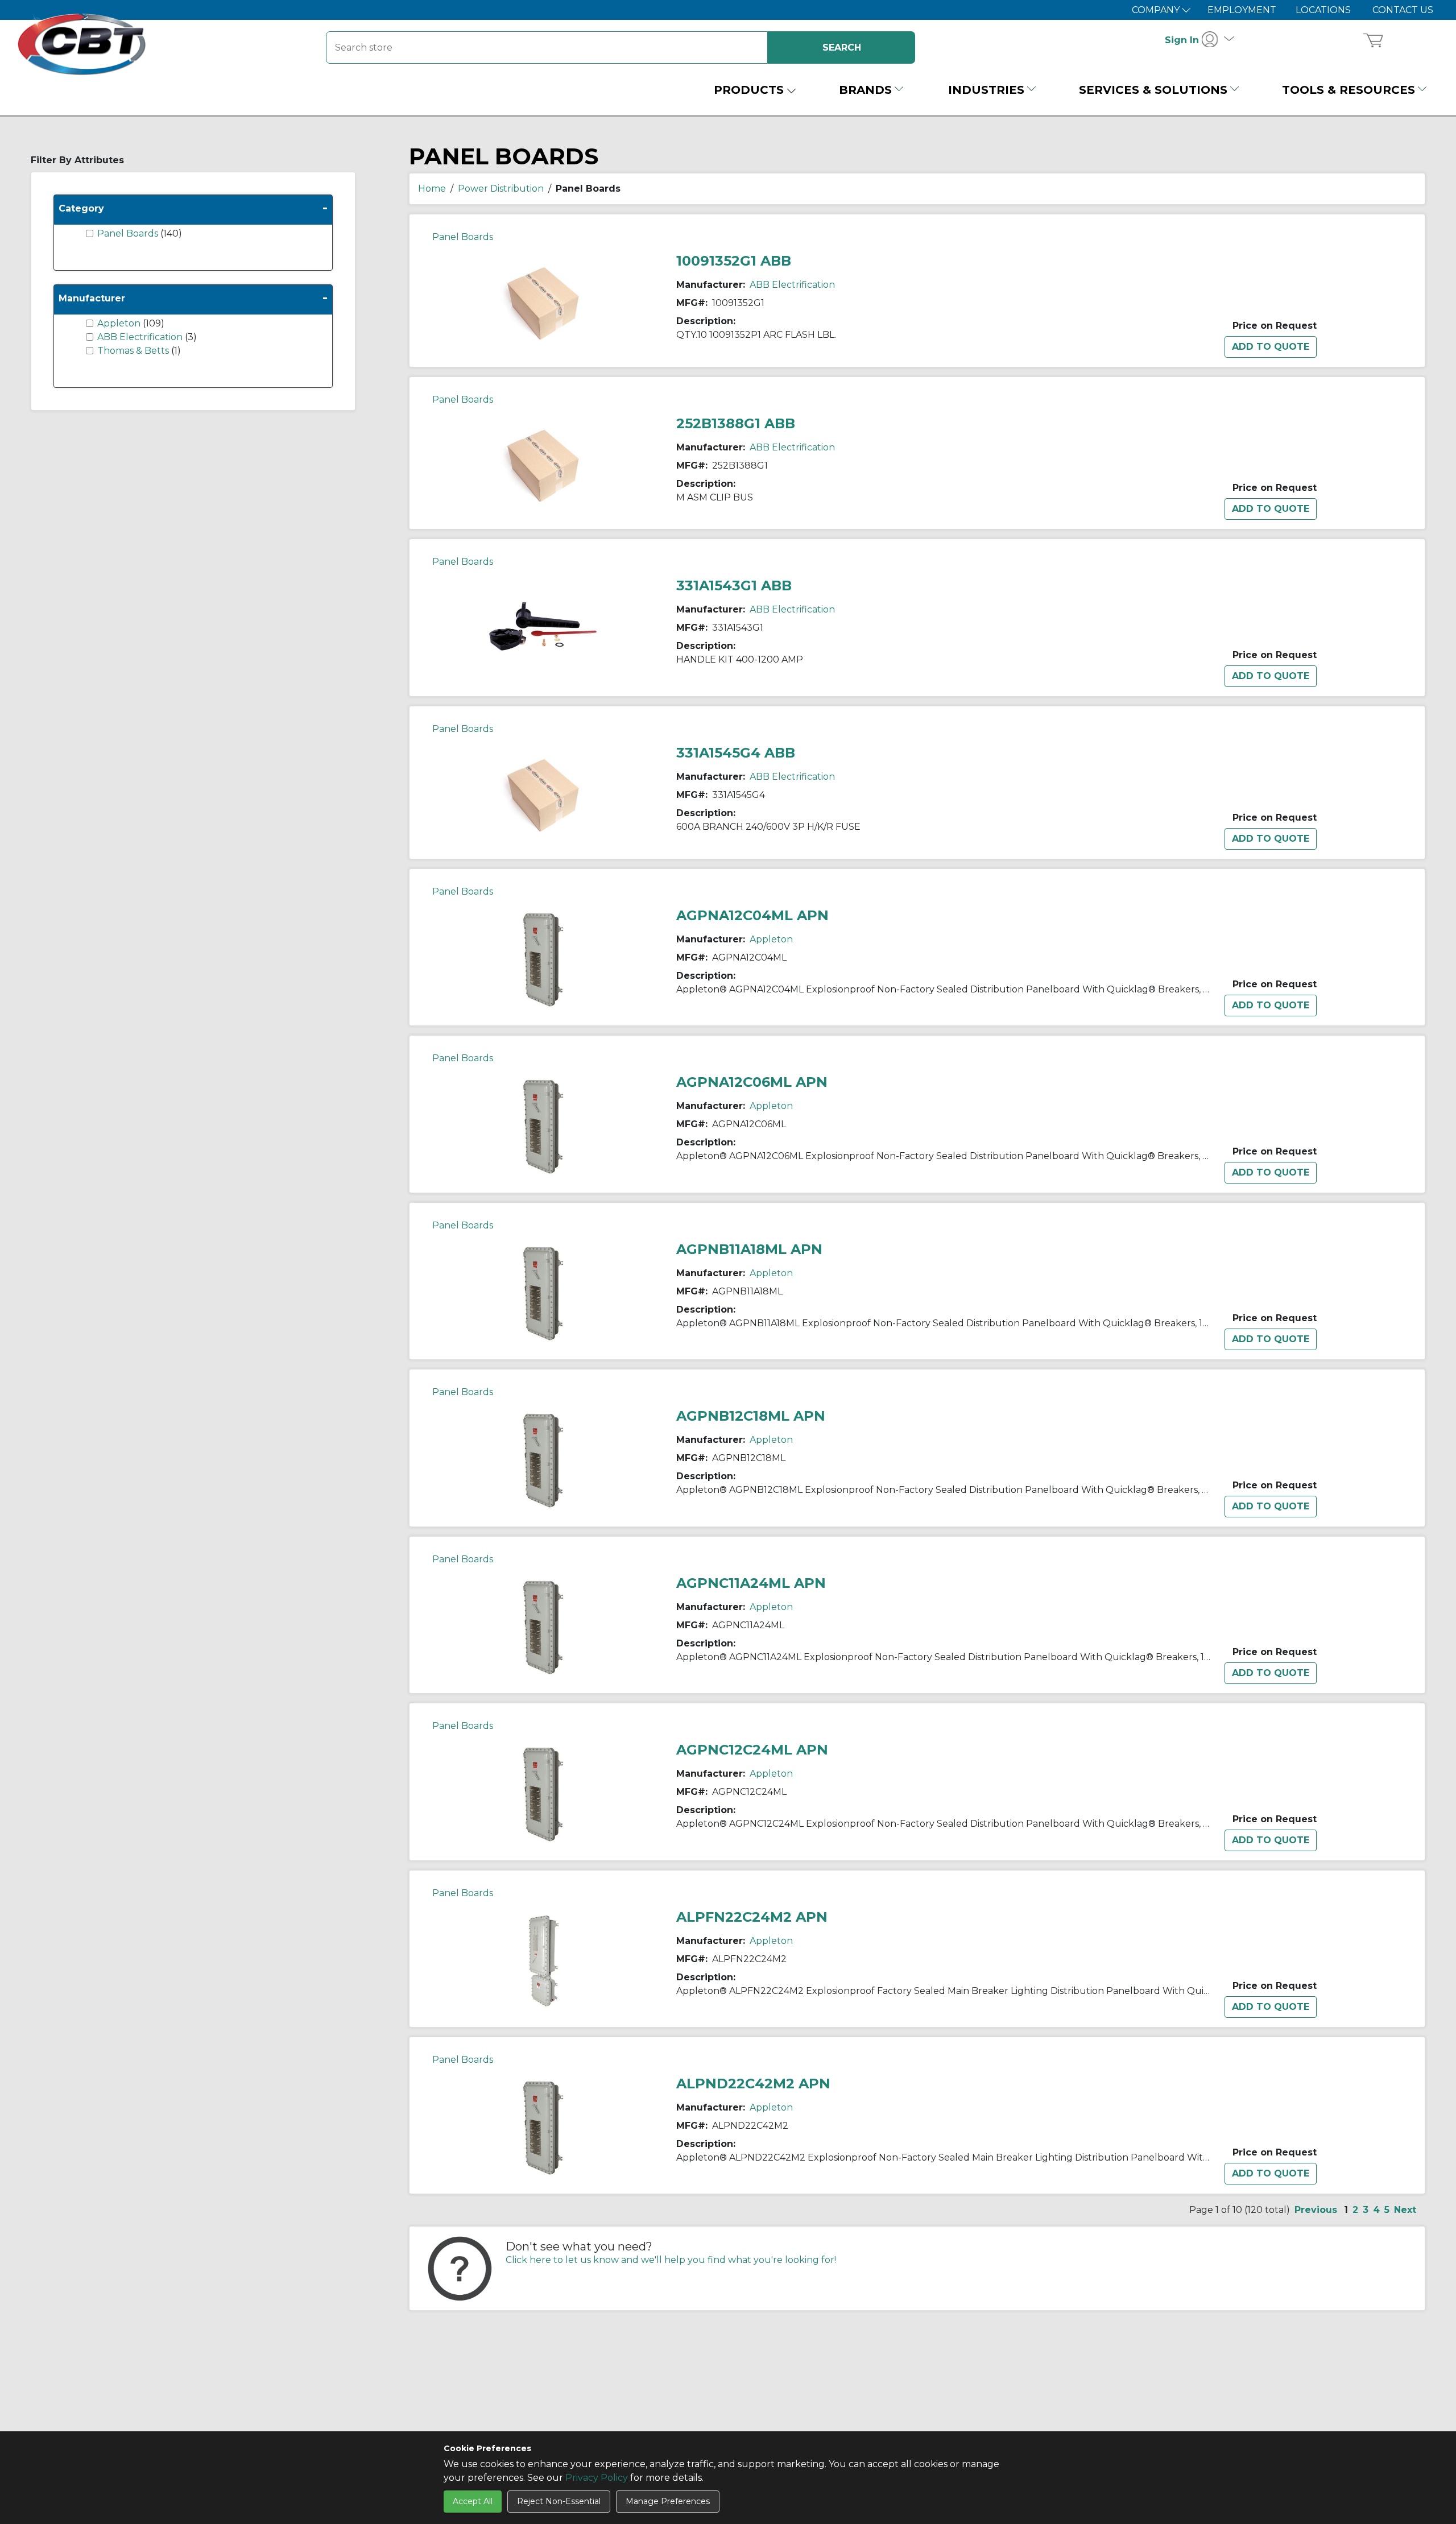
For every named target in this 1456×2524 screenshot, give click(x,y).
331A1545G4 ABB (736, 753)
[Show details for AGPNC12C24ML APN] (543, 1793)
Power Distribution (501, 189)
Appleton (120, 323)
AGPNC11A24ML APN (751, 1583)
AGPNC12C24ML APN (752, 1750)
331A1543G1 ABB (734, 586)
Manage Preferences (668, 2501)
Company (1157, 10)
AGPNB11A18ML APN (749, 1249)
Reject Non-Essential (559, 2501)
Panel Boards (129, 233)
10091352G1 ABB (734, 261)
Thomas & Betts (134, 351)
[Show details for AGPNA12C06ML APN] (543, 1126)
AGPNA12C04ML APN (752, 915)
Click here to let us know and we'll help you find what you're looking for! (671, 2260)
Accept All (473, 2501)
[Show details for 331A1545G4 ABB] (543, 794)
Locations (1323, 10)
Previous (1316, 2210)
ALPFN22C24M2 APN (752, 1917)
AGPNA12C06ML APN (752, 1082)
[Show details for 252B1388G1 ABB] (543, 465)
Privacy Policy (597, 2478)
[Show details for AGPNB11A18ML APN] (543, 1293)
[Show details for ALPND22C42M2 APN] (543, 2127)
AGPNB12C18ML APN (751, 1416)
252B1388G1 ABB (736, 423)
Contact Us (1403, 10)
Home (432, 189)
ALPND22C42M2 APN (753, 2084)
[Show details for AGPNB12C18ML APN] (543, 1460)
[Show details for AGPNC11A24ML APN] (543, 1627)
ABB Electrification (141, 337)
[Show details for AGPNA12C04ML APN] (543, 959)
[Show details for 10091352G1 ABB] (543, 302)
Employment (1242, 10)
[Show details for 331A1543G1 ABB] (543, 629)
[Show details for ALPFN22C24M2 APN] (543, 1960)
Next (1405, 2210)
